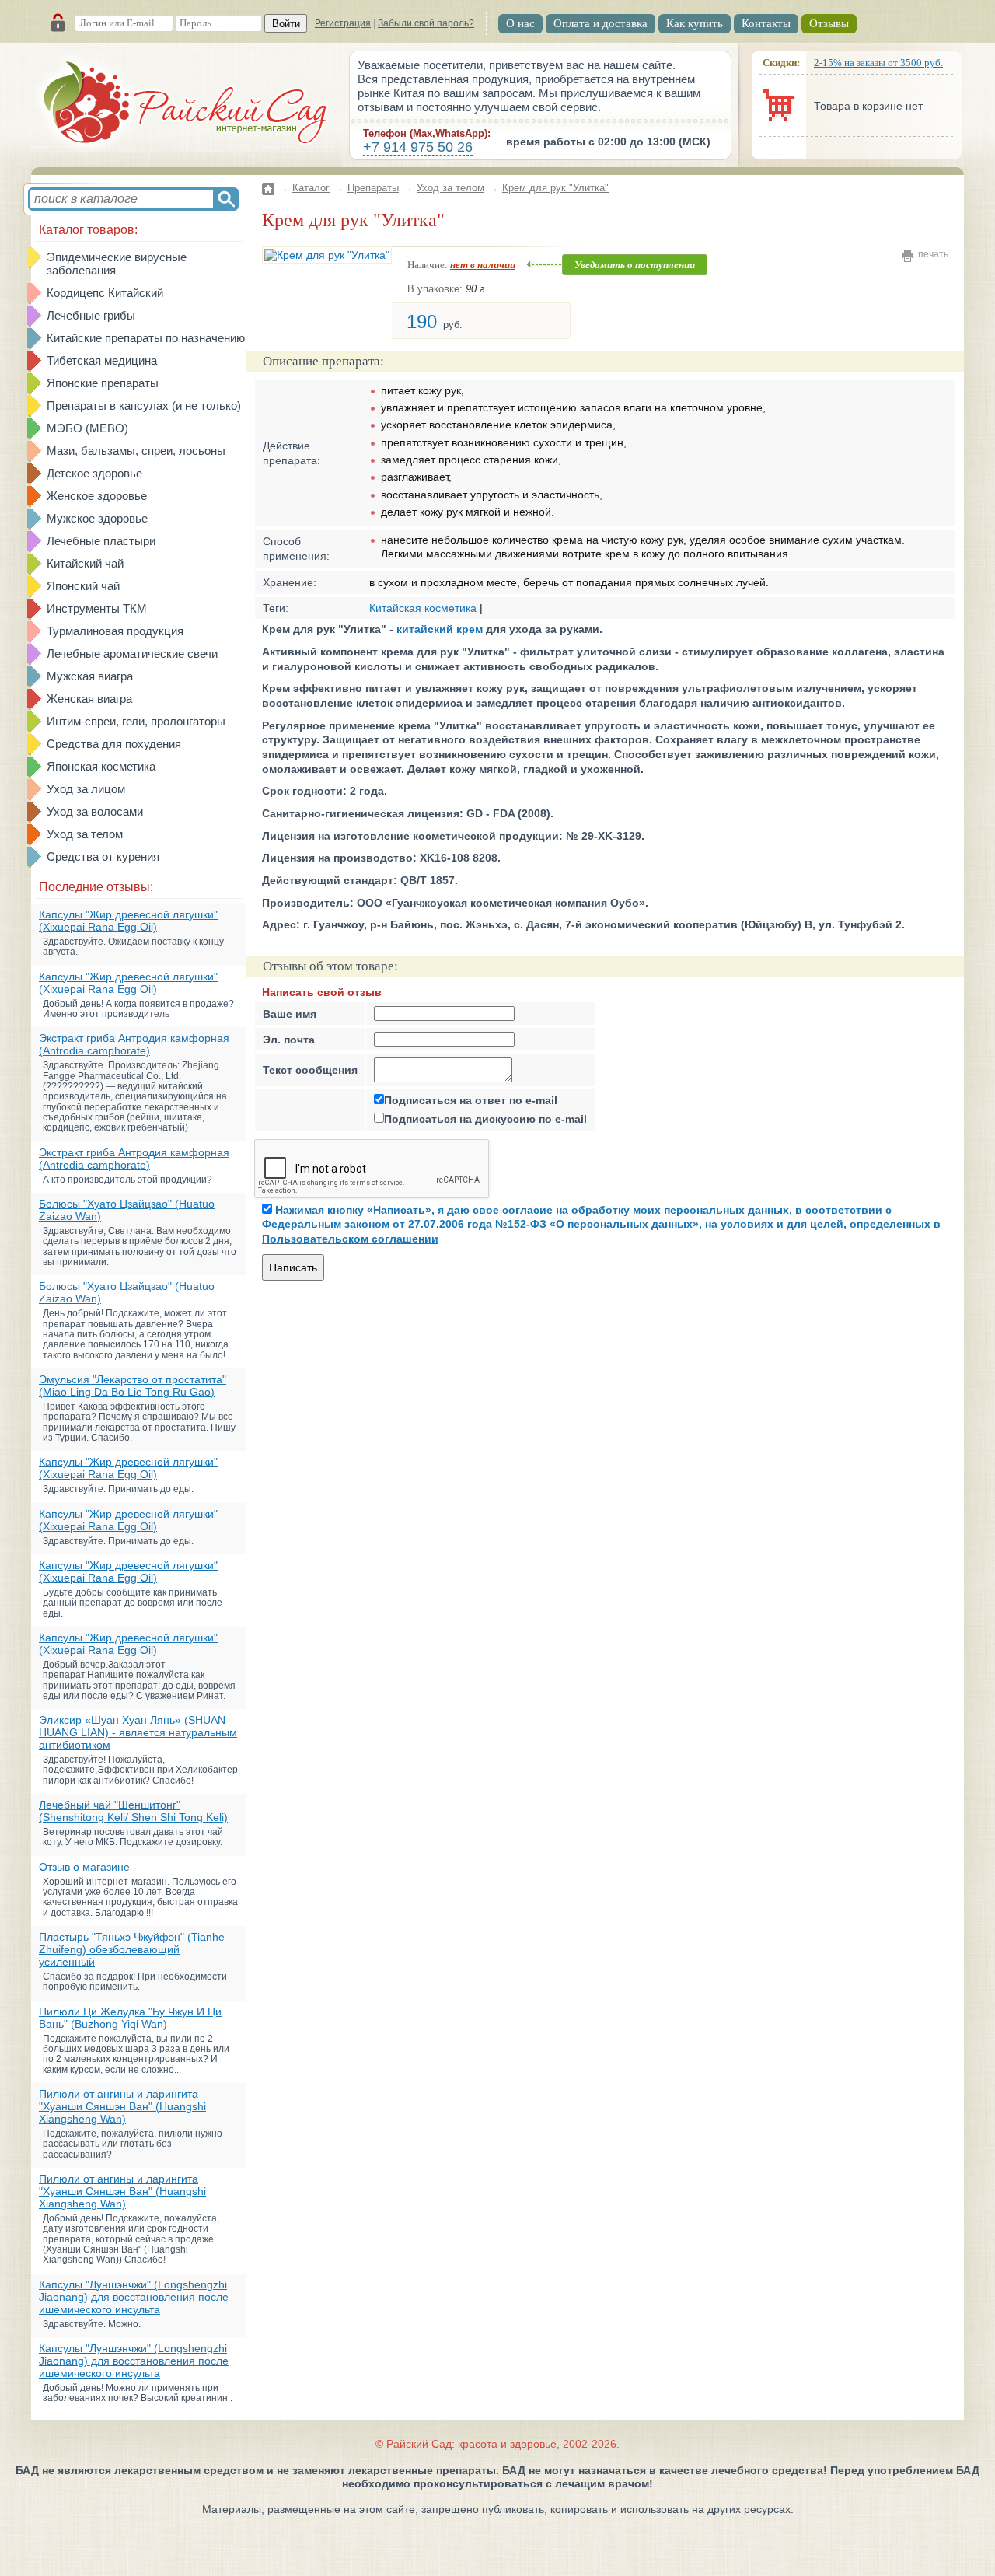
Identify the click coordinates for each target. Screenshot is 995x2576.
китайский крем (440, 629)
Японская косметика (101, 766)
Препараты (373, 188)
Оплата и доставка (600, 23)
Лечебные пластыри (101, 541)
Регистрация (343, 23)
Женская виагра (89, 699)
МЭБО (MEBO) (87, 428)
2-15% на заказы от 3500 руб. (878, 63)
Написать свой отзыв (322, 992)
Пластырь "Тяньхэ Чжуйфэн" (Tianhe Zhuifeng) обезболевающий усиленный (132, 1949)
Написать (293, 1267)
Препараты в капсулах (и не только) (144, 405)
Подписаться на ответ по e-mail (471, 1100)
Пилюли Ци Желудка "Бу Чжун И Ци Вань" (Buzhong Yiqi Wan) (130, 2018)
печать (933, 254)
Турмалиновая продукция (115, 631)
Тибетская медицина (102, 360)
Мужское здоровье (97, 518)
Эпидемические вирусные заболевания (117, 264)
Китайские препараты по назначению (146, 338)
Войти (286, 24)
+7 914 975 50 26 (418, 147)
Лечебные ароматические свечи (132, 654)
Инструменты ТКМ (97, 608)
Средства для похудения (114, 744)
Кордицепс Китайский (105, 293)
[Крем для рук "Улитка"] (327, 255)
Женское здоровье (97, 496)
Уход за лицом (86, 789)
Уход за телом (85, 834)
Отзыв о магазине (84, 1867)
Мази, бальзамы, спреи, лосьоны (136, 451)
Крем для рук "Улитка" (555, 188)
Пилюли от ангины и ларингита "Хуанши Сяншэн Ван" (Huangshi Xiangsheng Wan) (122, 2106)
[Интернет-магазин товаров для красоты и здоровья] (187, 105)
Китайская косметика (423, 608)
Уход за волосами (95, 811)
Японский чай (83, 586)
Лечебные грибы (91, 315)
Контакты (766, 23)
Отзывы (829, 23)
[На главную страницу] (268, 179)
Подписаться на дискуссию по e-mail (485, 1119)
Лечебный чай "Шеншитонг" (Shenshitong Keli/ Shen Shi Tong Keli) (133, 1811)
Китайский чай (85, 563)
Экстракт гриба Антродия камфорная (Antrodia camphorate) (134, 1044)
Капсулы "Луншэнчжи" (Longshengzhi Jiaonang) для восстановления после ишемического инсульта (134, 2297)
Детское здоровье (94, 473)
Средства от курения (103, 856)
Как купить (695, 23)
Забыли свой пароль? (426, 23)
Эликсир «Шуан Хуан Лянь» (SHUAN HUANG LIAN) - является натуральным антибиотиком (138, 1732)
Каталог (311, 188)
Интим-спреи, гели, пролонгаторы (136, 721)
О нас (520, 23)
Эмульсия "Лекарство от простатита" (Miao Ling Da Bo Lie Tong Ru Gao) (133, 1386)
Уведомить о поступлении (635, 265)
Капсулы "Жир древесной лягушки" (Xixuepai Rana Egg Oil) (128, 921)
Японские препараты (103, 383)
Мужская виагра (90, 676)
